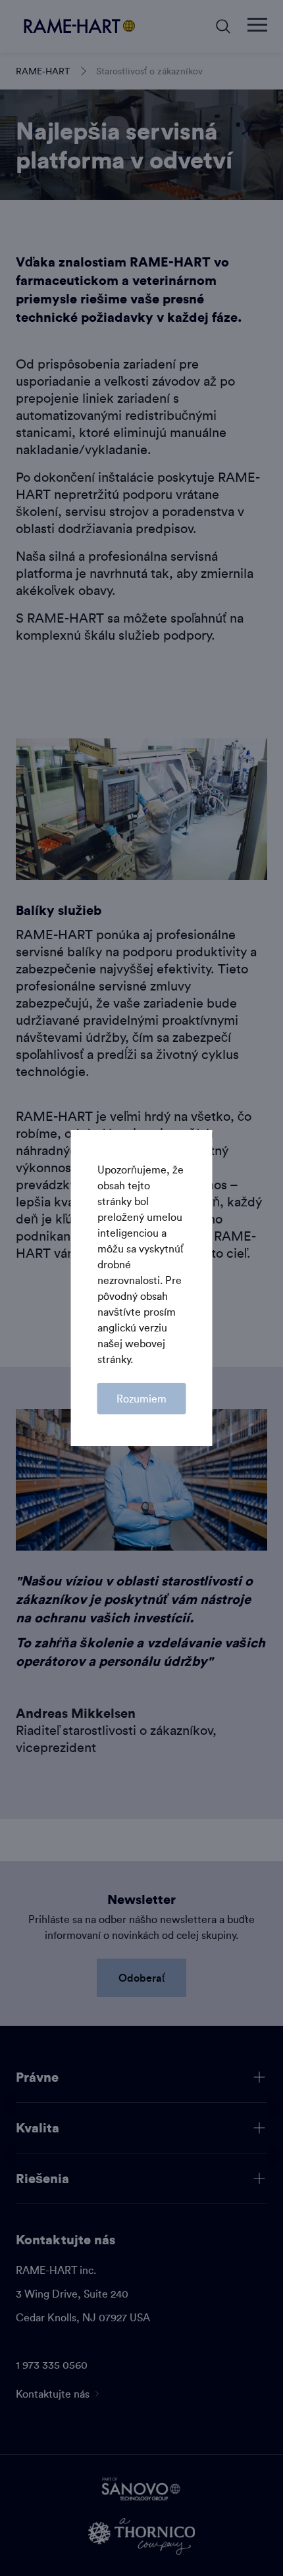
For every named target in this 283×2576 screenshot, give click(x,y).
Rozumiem (141, 1399)
